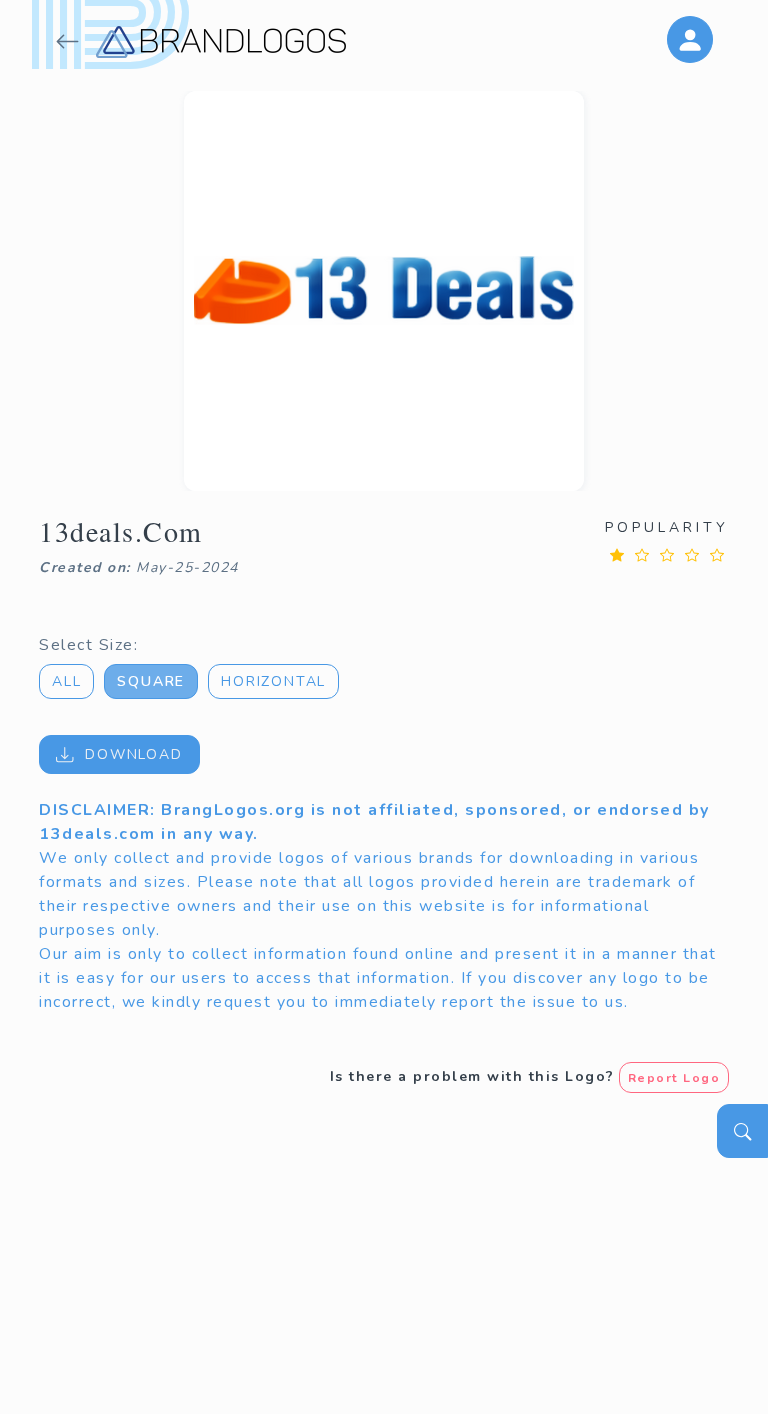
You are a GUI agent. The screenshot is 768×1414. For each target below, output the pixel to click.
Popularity (667, 527)
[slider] (667, 554)
